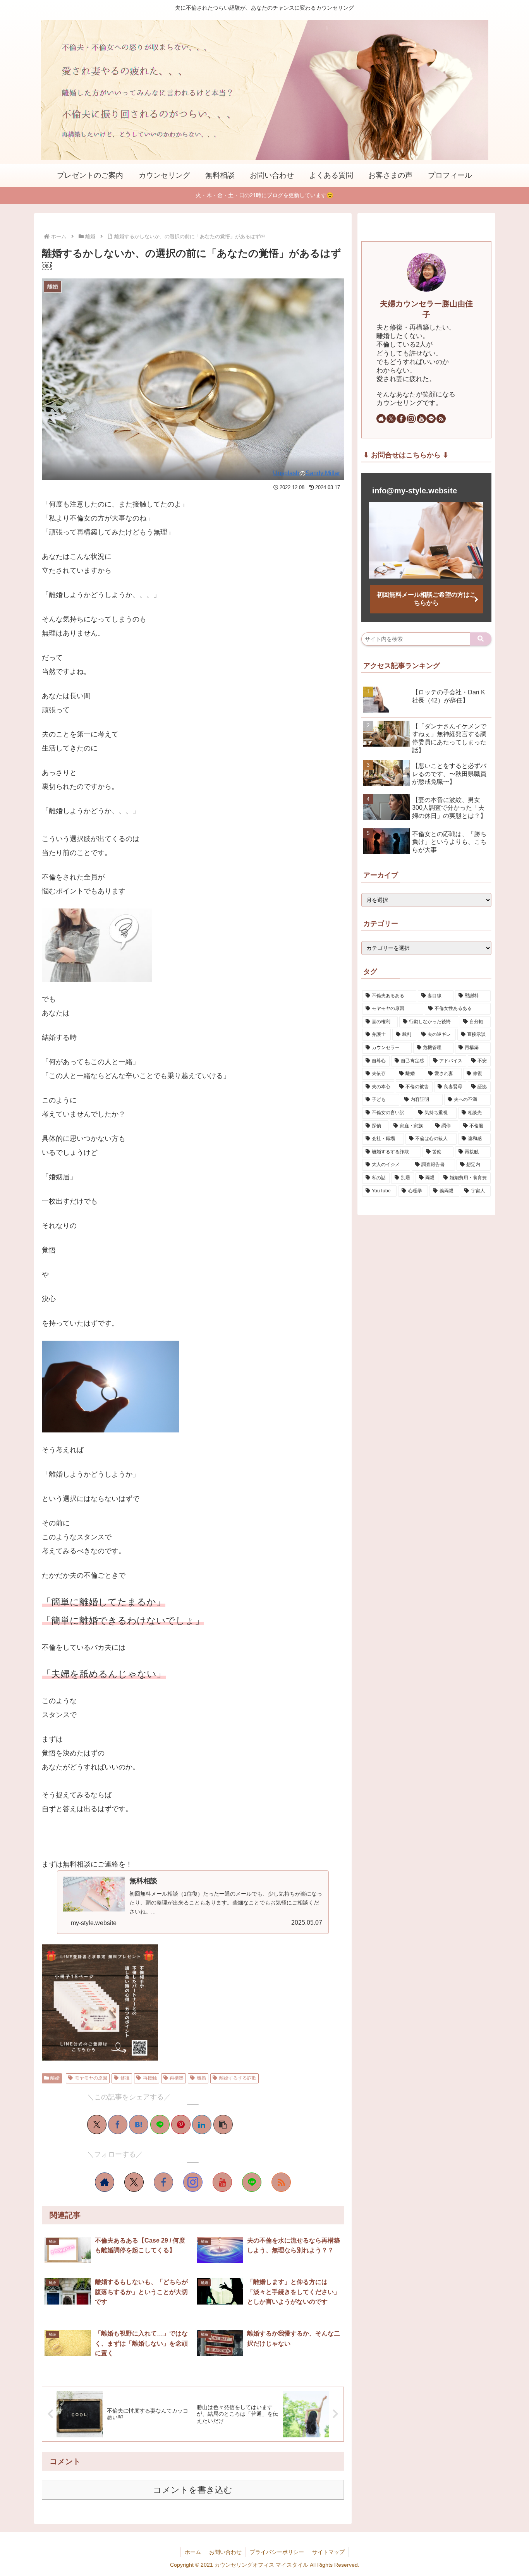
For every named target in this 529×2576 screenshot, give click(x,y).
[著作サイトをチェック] (105, 2182)
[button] (223, 2124)
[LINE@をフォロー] (252, 2182)
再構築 (177, 2078)
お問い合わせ (225, 2552)
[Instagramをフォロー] (193, 2182)
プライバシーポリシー (277, 2552)
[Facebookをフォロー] (163, 2182)
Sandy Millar (323, 473)
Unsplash (286, 473)
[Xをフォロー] (134, 2182)
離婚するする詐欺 (238, 2078)
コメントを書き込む (193, 2490)
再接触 (150, 2078)
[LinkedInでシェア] (202, 2124)
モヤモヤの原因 (91, 2078)
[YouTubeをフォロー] (222, 2182)
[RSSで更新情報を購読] (281, 2182)
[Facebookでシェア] (118, 2124)
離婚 (55, 2078)
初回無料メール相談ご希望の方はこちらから (426, 599)
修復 (125, 2078)
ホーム (193, 2552)
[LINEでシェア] (160, 2124)
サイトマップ (328, 2552)
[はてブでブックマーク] (139, 2124)
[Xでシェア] (97, 2124)
